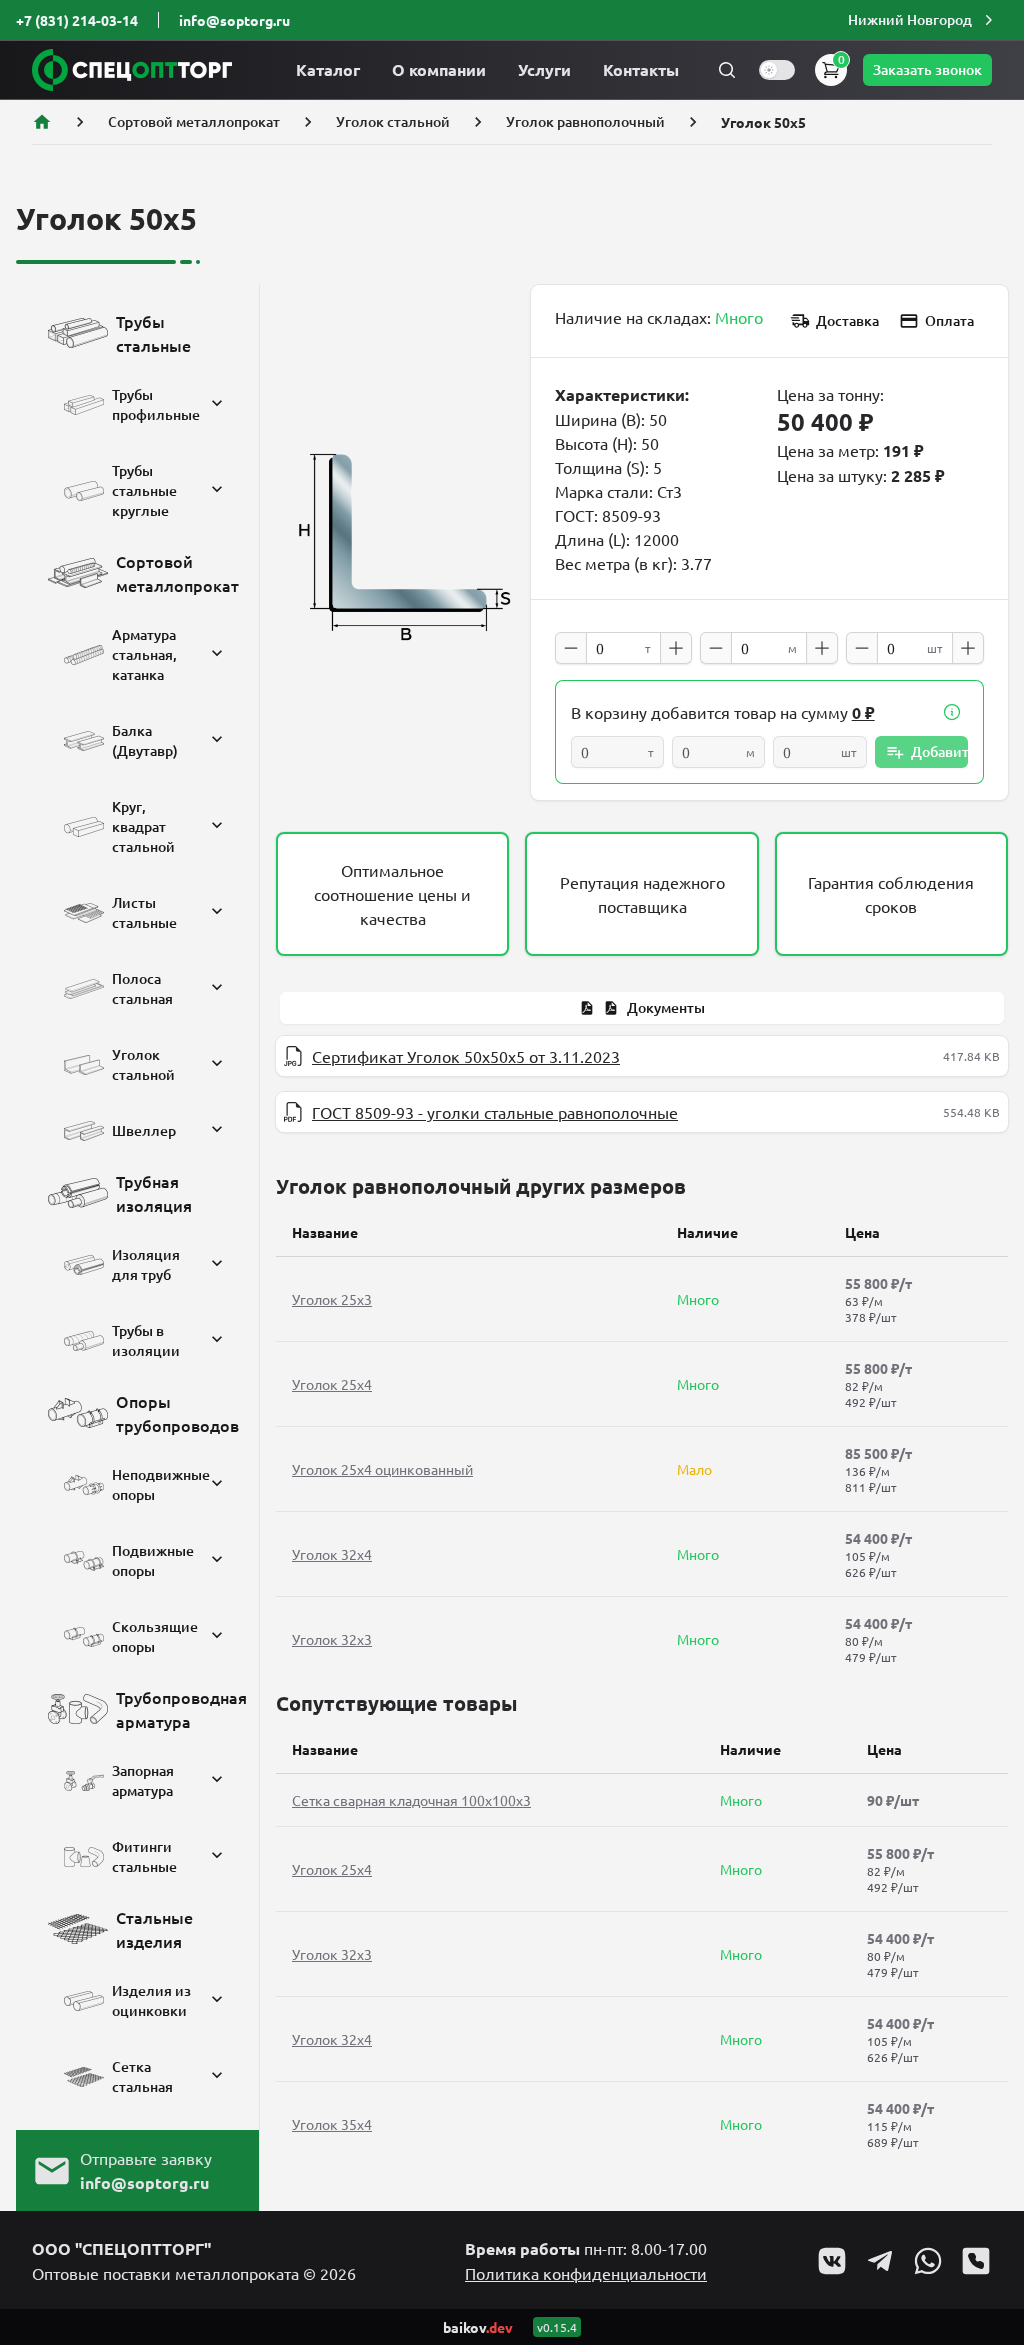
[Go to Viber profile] (976, 2261)
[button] (923, 20)
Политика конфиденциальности (586, 2273)
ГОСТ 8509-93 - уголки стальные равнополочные (495, 1112)
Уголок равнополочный (585, 121)
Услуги (544, 69)
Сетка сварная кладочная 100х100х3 (411, 1800)
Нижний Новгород (910, 19)
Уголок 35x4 (332, 2124)
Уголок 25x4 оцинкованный (382, 1469)
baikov (478, 2327)
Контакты (641, 69)
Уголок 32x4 (332, 1554)
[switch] (777, 70)
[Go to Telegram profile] (880, 2261)
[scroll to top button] (992, 2181)
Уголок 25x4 (332, 1384)
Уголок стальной (393, 121)
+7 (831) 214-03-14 (77, 20)
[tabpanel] (642, 1084)
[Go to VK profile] (832, 2261)
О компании (439, 69)
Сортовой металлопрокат (194, 121)
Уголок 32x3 (332, 1639)
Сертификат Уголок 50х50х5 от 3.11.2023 (466, 1056)
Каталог (328, 69)
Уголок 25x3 (332, 1299)
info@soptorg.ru (234, 20)
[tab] (642, 1008)
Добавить (939, 751)
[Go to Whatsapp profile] (928, 2261)
